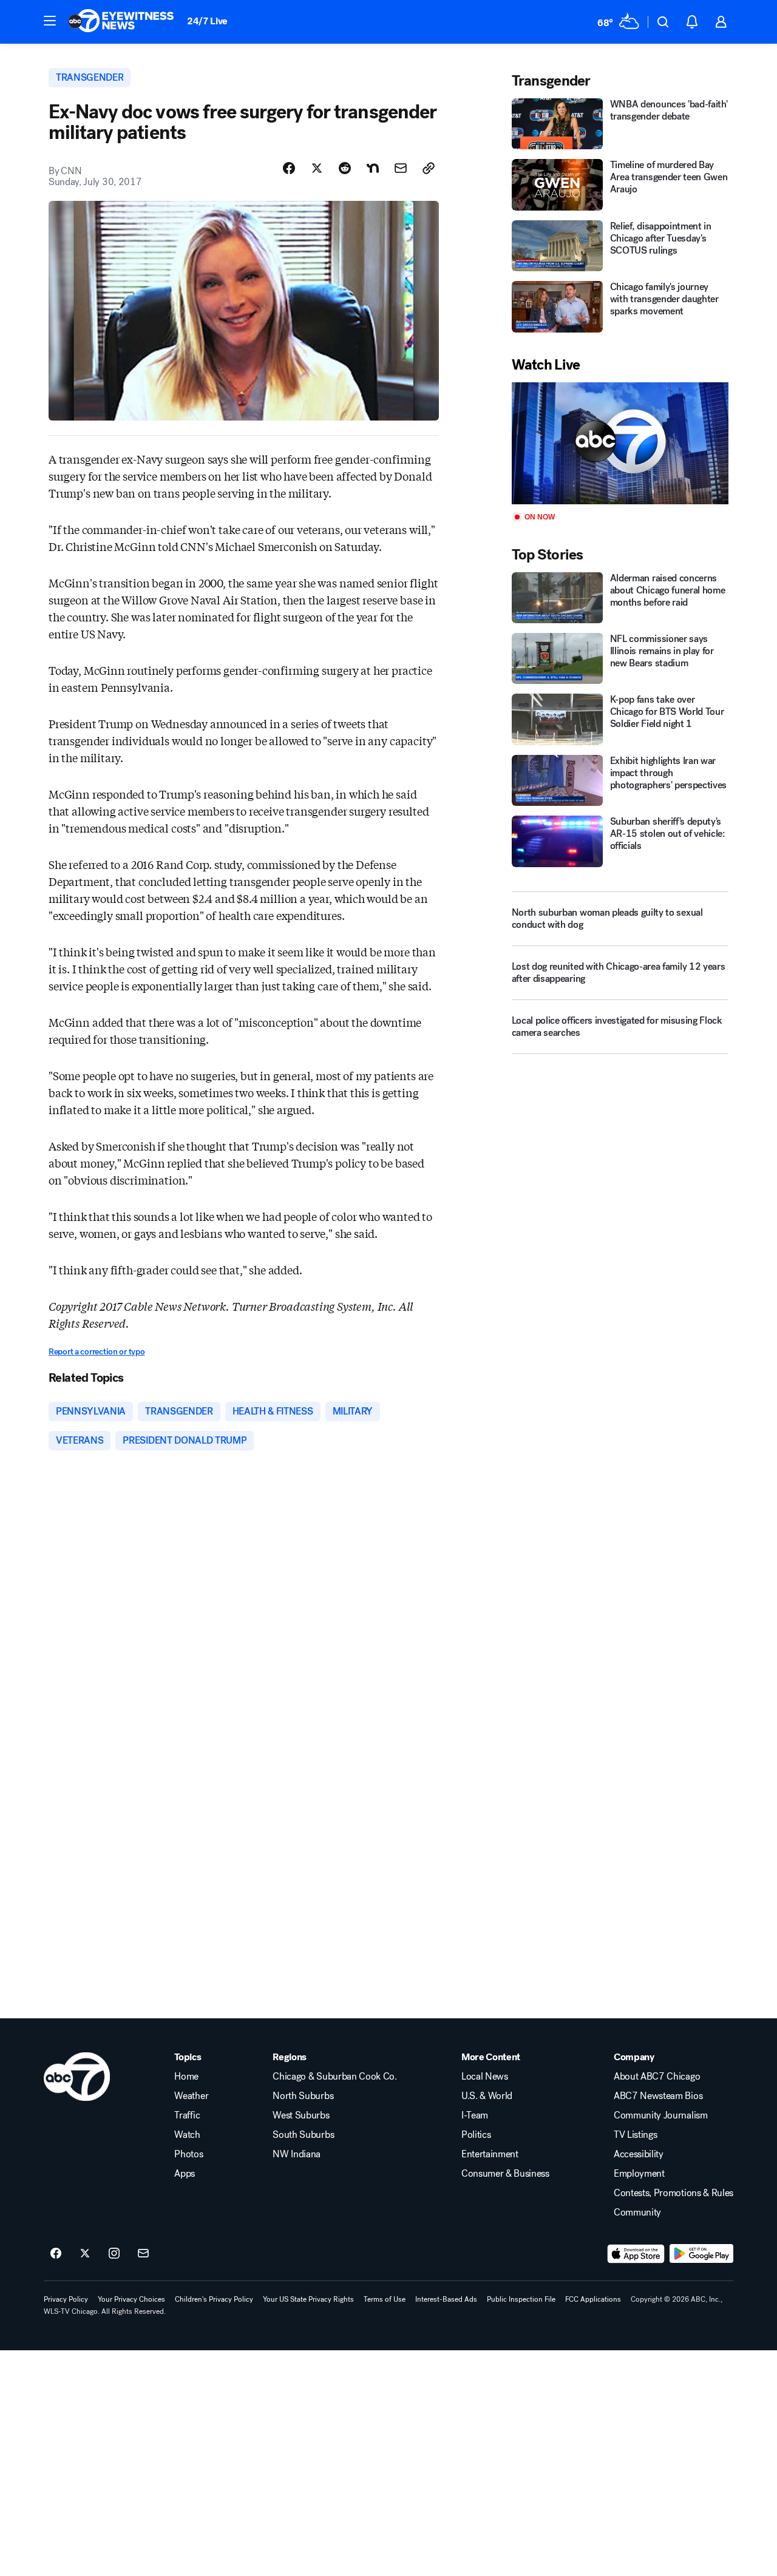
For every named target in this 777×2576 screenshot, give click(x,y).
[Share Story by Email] (401, 168)
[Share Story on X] (317, 168)
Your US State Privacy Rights (308, 2299)
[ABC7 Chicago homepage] (121, 22)
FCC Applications (593, 2299)
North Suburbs (303, 2096)
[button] (50, 21)
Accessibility (639, 2154)
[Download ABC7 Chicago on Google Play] (701, 2254)
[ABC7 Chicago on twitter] (85, 2254)
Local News (485, 2077)
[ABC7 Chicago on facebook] (56, 2254)
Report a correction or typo (97, 1352)
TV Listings (635, 2135)
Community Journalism (661, 2115)
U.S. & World (487, 2096)
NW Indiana (297, 2154)
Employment (639, 2174)
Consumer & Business (505, 2174)
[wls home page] (77, 2077)
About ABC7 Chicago (657, 2077)
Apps (185, 2174)
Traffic (187, 2115)
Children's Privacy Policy (214, 2299)
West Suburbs (301, 2115)
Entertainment (490, 2154)
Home (186, 2077)
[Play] (620, 443)
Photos (188, 2154)
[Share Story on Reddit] (345, 168)
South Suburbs (303, 2135)
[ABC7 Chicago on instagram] (114, 2254)
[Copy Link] (429, 168)
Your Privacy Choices (131, 2299)
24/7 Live (207, 21)
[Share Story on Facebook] (289, 168)
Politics (476, 2135)
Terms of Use (385, 2299)
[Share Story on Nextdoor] (373, 168)
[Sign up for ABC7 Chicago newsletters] (143, 2254)
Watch (187, 2135)
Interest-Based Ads (446, 2299)
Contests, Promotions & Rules (674, 2193)
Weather (191, 2096)
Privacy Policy (66, 2299)
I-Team (475, 2115)
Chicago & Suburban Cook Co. (334, 2077)
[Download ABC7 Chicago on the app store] (636, 2254)
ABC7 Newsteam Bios (658, 2096)
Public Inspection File (521, 2299)
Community (637, 2213)
